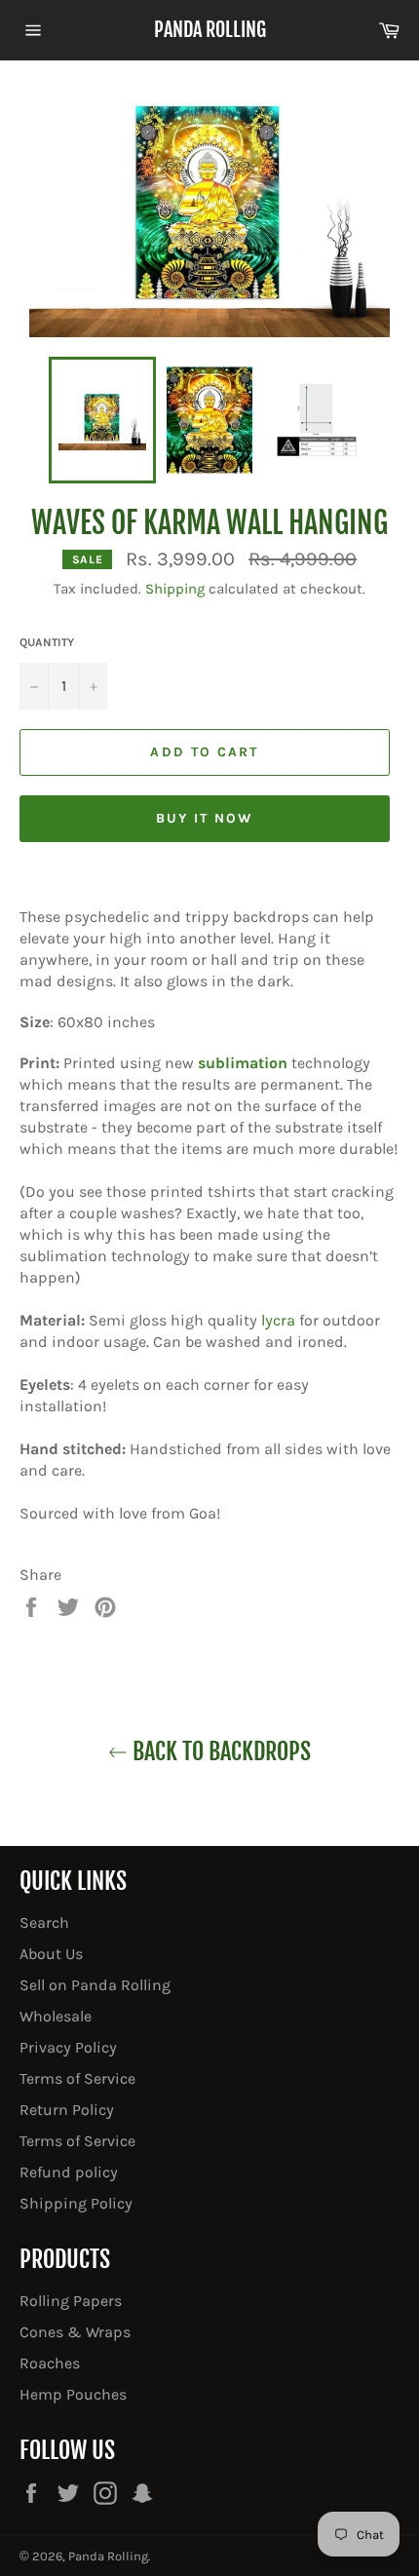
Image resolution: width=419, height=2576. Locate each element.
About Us (51, 1954)
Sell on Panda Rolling (95, 1985)
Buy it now (205, 818)
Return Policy (67, 2110)
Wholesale (56, 2016)
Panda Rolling (210, 30)
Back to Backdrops (219, 1751)
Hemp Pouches (73, 2394)
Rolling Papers (71, 2301)
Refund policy (69, 2172)
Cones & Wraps (75, 2332)
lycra (278, 1320)
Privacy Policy (68, 2047)
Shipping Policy (76, 2203)
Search (44, 1922)
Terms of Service (77, 2078)
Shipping (175, 589)
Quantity (47, 642)
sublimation (243, 1063)
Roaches (50, 2363)
